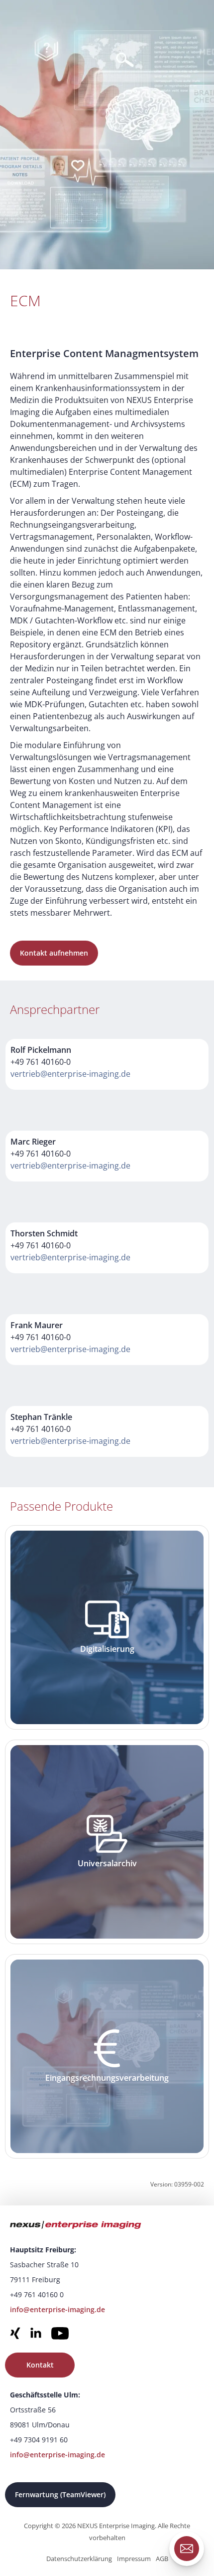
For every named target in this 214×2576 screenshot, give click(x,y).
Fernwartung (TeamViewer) (60, 2494)
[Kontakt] (187, 2549)
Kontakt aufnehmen (54, 953)
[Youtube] (60, 2335)
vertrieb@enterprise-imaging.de (70, 1074)
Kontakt (40, 2365)
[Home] (102, 2226)
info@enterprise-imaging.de (57, 2309)
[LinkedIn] (36, 2335)
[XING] (15, 2335)
